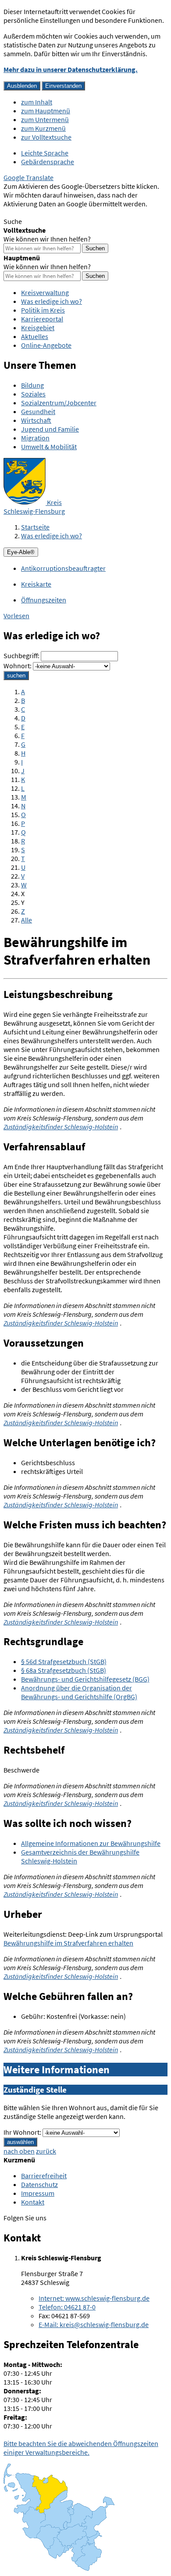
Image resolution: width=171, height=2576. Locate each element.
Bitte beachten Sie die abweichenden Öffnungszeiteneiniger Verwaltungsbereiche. (81, 2448)
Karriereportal (42, 319)
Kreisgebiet (38, 328)
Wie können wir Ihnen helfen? (47, 239)
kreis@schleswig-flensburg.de (94, 2324)
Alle (27, 920)
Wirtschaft (36, 420)
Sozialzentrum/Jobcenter (59, 403)
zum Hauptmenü (46, 111)
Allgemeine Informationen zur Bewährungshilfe (91, 1843)
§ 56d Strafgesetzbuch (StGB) (64, 1661)
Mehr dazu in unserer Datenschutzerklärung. (71, 69)
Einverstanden (63, 86)
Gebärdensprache (48, 162)
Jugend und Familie (50, 429)
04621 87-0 (67, 2307)
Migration (35, 438)
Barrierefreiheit (44, 2176)
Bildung (32, 385)
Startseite (35, 527)
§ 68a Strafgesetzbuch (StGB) (64, 1670)
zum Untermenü (45, 119)
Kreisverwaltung (45, 292)
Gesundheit (38, 411)
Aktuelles (35, 336)
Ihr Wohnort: (22, 2132)
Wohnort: (18, 666)
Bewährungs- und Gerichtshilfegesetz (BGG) (85, 1679)
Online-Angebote (46, 345)
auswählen (20, 2142)
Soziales (33, 394)
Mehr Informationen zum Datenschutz (59, 213)
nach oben (19, 2151)
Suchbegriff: (21, 656)
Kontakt (33, 2202)
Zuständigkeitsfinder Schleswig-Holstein (61, 1127)
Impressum (38, 2193)
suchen (16, 676)
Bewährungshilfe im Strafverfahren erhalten (68, 1943)
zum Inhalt (37, 102)
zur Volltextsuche (46, 137)
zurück (46, 2151)
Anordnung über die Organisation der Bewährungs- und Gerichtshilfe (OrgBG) (79, 1692)
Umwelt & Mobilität (49, 447)
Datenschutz (39, 2184)
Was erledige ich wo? (52, 301)
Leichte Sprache (45, 153)
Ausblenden (22, 86)
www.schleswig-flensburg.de (94, 2298)
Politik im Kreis (43, 310)
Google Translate (28, 177)
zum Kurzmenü (43, 128)
